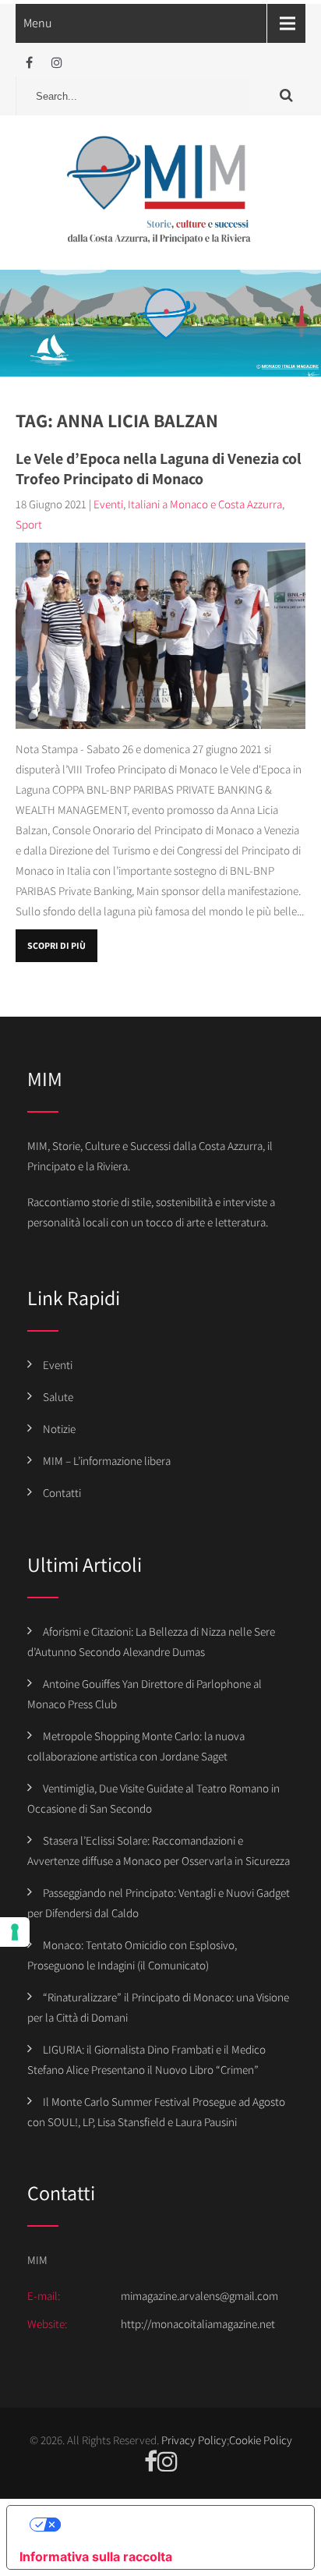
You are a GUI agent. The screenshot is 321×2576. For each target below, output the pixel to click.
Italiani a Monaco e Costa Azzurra (205, 504)
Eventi (108, 504)
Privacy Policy (194, 2440)
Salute (58, 1397)
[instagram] (56, 63)
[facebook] (29, 63)
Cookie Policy (261, 2440)
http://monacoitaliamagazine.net (198, 2324)
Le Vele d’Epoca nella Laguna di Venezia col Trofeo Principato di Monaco (159, 469)
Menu (38, 23)
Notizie (59, 1429)
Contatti (62, 1493)
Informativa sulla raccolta (96, 2557)
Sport (29, 524)
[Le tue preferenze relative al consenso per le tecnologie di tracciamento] (15, 1932)
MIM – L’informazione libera (107, 1461)
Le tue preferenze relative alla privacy (176, 2525)
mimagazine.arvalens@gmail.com (199, 2296)
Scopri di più (56, 945)
